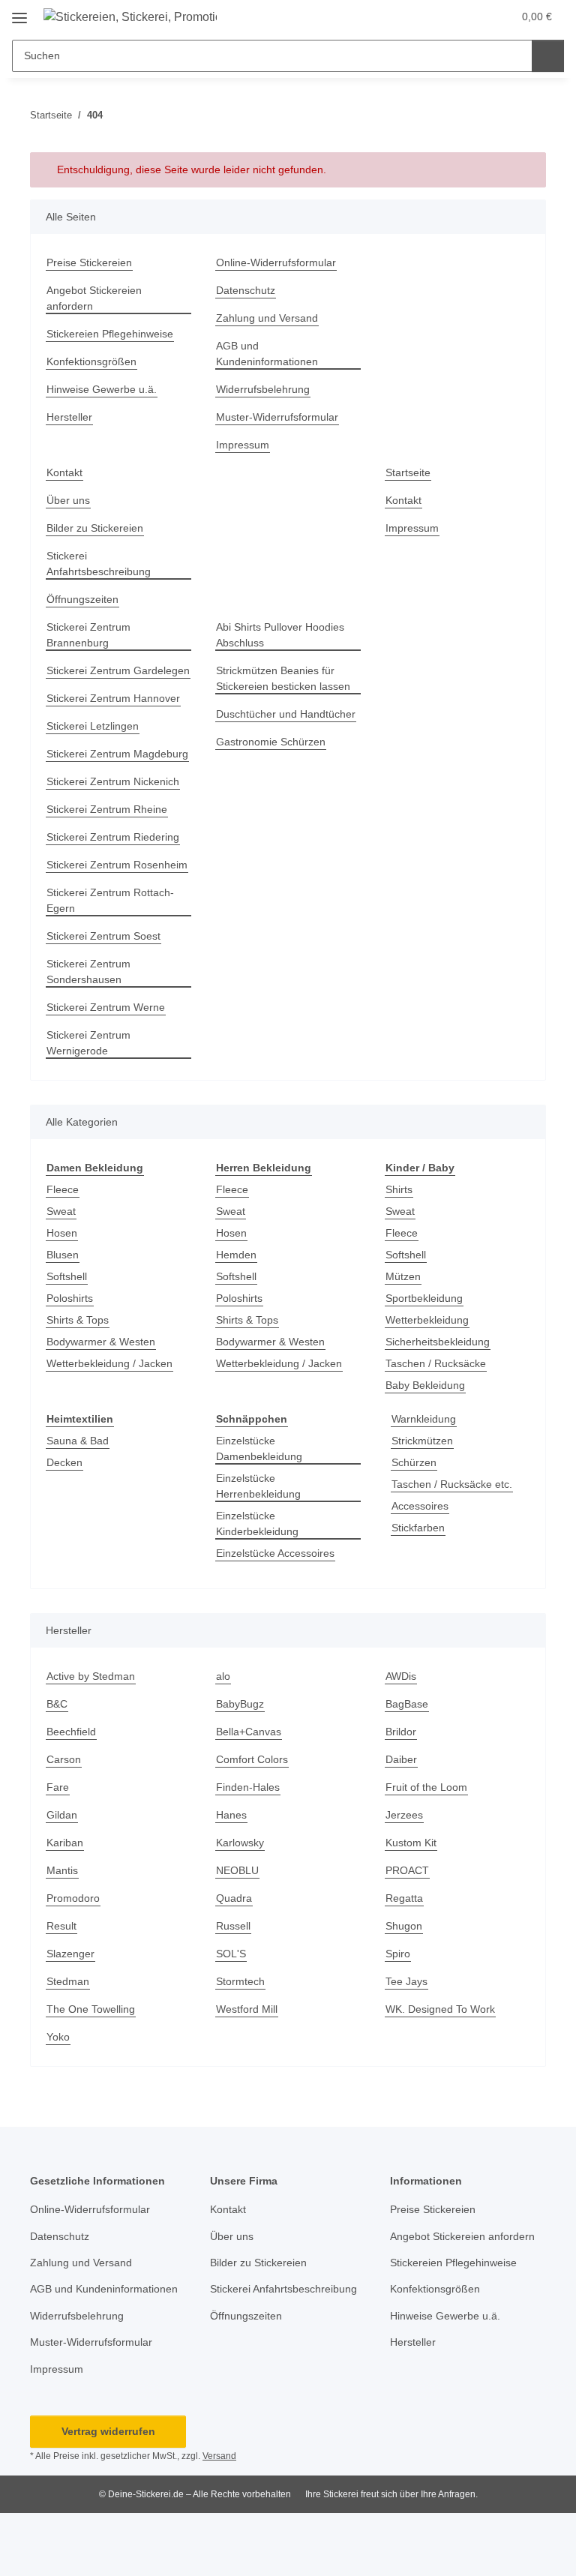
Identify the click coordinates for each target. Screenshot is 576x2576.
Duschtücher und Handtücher (286, 714)
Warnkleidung (424, 1419)
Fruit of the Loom (426, 1787)
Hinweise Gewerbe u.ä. (102, 389)
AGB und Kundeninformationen (267, 354)
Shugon (404, 1926)
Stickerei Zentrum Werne (106, 1007)
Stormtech (240, 1981)
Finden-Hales (248, 1787)
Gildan (62, 1815)
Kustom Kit (411, 1843)
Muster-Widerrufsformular (277, 417)
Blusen (63, 1255)
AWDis (401, 1676)
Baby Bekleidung (425, 1385)
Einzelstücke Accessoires (275, 1553)
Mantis (62, 1870)
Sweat (61, 1211)
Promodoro (73, 1898)
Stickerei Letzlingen (93, 726)
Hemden (236, 1255)
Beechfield (71, 1732)
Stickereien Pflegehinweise (110, 334)
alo (223, 1676)
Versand (219, 2456)
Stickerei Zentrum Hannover (113, 698)
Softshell (67, 1276)
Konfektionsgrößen (91, 361)
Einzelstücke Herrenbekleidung (258, 1486)
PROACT (407, 1870)
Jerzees (404, 1815)
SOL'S (231, 1954)
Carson (64, 1759)
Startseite (408, 472)
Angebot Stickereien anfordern (94, 298)
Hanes (231, 1815)
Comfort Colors (252, 1759)
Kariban (65, 1843)
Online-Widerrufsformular (276, 262)
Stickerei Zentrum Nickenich (113, 781)
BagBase (407, 1704)
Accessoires (420, 1506)
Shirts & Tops (78, 1320)
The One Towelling (91, 2009)
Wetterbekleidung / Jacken (109, 1363)
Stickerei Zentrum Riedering (113, 837)
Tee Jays (406, 1981)
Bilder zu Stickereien (95, 528)
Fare (58, 1787)
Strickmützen (422, 1441)
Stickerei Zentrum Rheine (107, 809)
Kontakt (64, 472)
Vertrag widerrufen (108, 2431)
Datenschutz (246, 290)
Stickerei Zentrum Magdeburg (117, 754)
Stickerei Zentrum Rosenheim (117, 865)
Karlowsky (240, 1843)
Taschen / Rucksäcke (436, 1363)
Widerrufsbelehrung (263, 389)
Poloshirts (70, 1298)
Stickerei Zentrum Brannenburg (88, 635)
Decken (64, 1462)
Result (61, 1926)
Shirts (399, 1189)
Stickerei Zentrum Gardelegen (118, 670)
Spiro (398, 1954)
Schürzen (414, 1462)
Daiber (401, 1759)
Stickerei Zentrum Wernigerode (88, 1043)
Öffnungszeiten (82, 599)
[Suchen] (548, 56)
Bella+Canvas (249, 1732)
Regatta (404, 1898)
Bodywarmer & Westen (101, 1342)
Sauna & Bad (78, 1441)
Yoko (58, 2037)
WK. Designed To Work (440, 2009)
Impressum (243, 445)
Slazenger (70, 1954)
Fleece (63, 1189)
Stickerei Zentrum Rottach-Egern (110, 900)
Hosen (62, 1233)
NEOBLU (237, 1870)
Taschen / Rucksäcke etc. (452, 1484)
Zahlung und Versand (267, 318)
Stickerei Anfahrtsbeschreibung (99, 564)
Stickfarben (418, 1528)
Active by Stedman (91, 1676)
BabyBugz (240, 1704)
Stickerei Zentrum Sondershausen (88, 972)
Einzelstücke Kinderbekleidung (257, 1523)
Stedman (68, 1981)
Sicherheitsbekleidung (438, 1342)
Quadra (234, 1898)
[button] (469, 16)
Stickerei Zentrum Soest (103, 936)
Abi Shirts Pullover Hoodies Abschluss (280, 635)
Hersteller (69, 417)
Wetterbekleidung (427, 1320)
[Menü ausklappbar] (19, 12)
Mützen (403, 1276)
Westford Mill (247, 2009)
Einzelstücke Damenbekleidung (259, 1448)
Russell (233, 1926)
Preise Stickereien (89, 262)
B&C (57, 1704)
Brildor (401, 1732)
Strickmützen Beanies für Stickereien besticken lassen (283, 678)
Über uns (68, 500)
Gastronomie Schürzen (271, 742)
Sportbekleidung (424, 1298)
